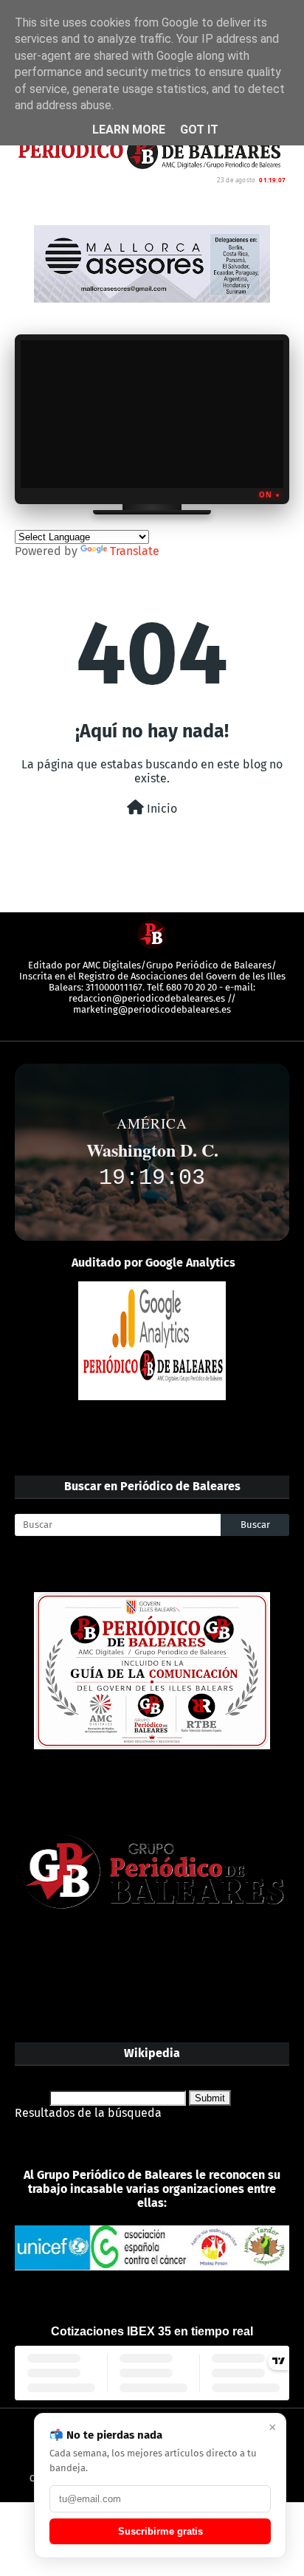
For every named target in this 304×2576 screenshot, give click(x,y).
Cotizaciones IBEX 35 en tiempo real (152, 2331)
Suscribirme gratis (160, 2531)
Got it (199, 130)
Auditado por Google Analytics (153, 1263)
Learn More (129, 130)
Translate (135, 551)
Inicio (160, 809)
